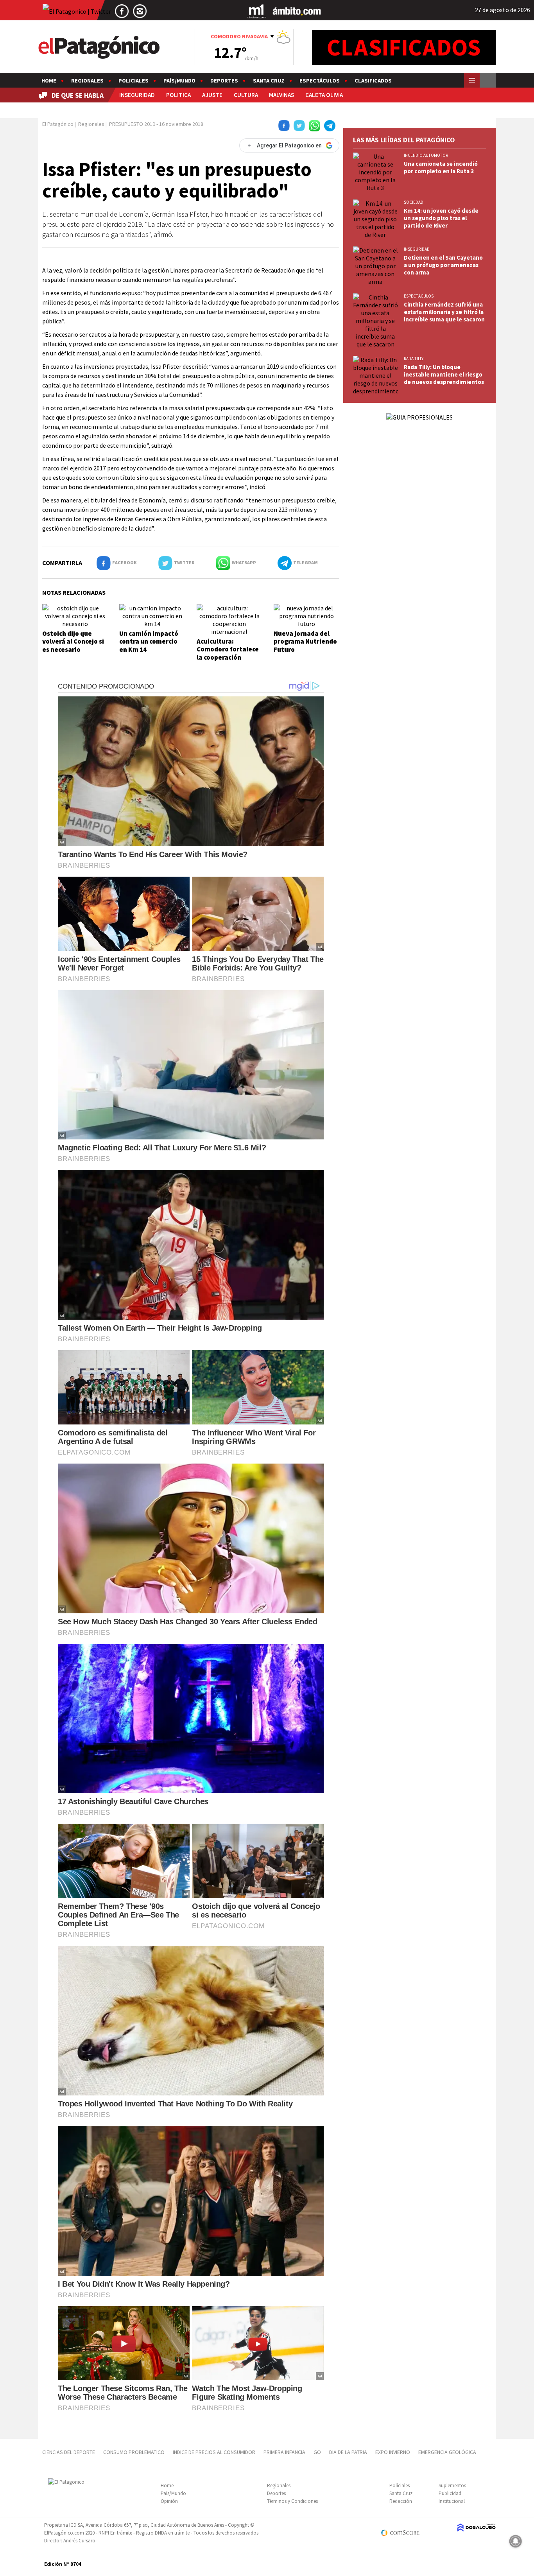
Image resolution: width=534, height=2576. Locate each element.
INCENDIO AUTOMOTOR (426, 155)
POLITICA (178, 95)
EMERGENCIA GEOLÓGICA (448, 2452)
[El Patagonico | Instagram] (140, 11)
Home (49, 81)
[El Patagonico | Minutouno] (256, 11)
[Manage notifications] (516, 2541)
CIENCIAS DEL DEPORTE (69, 2452)
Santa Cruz (269, 81)
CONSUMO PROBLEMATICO (134, 2452)
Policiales (133, 81)
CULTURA (246, 95)
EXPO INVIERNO (393, 2452)
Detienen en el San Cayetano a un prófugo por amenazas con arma (443, 265)
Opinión (169, 2501)
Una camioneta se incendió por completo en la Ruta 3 (441, 167)
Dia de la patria (348, 2452)
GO (317, 2452)
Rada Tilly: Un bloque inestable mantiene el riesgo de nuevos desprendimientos (444, 374)
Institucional (452, 2501)
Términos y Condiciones (292, 2501)
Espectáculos (320, 81)
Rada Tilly (414, 359)
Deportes (224, 81)
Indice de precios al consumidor (214, 2452)
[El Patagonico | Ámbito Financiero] (297, 11)
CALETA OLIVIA (324, 95)
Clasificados (373, 81)
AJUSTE (212, 95)
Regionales (87, 81)
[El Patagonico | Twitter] (77, 11)
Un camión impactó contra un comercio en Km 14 (149, 641)
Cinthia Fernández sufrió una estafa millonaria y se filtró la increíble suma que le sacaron (444, 312)
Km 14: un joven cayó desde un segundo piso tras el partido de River (441, 218)
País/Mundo (179, 81)
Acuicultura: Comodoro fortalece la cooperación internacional (228, 653)
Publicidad (450, 2493)
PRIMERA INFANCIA (284, 2452)
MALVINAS (281, 95)
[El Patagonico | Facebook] (122, 11)
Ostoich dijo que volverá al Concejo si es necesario (73, 641)
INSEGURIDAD (137, 95)
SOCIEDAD (414, 202)
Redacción (401, 2501)
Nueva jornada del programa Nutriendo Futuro (305, 641)
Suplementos (452, 2485)
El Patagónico (58, 124)
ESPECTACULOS (419, 296)
